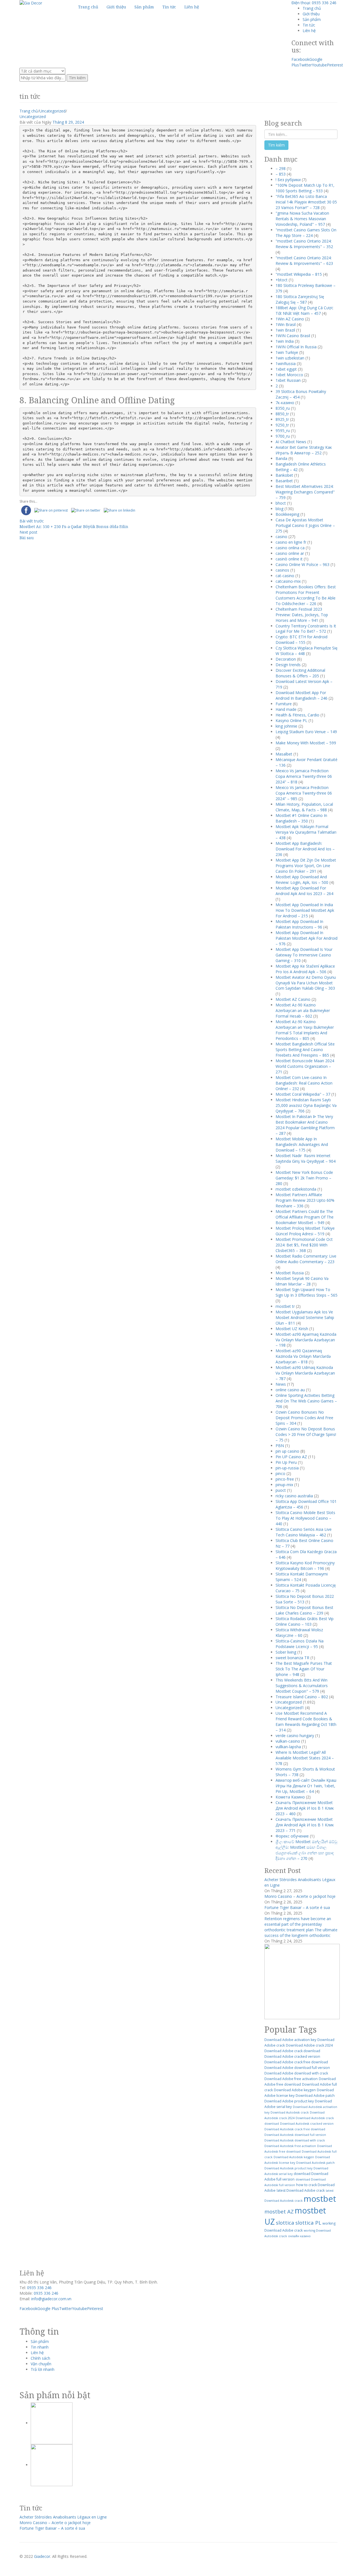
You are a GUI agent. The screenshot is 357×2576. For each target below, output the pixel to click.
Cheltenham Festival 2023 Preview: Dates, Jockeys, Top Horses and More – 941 (302, 615)
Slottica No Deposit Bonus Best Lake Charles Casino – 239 (304, 1610)
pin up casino (287, 1451)
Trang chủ (312, 8)
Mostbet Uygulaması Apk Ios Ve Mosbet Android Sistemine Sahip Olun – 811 (305, 1317)
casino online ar (290, 553)
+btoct (282, 280)
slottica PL (308, 2223)
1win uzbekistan (290, 358)
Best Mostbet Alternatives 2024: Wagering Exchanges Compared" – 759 (305, 492)
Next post (28, 532)
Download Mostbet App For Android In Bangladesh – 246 (301, 695)
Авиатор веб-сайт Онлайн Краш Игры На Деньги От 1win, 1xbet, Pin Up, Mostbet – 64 (306, 1786)
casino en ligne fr (291, 542)
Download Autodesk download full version (295, 2135)
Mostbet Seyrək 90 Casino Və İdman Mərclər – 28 (302, 1281)
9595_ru (283, 430)
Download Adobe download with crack (296, 2073)
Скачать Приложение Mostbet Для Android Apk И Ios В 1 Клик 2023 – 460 (305, 1808)
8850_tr (282, 414)
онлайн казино (299, 2236)
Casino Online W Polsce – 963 (302, 564)
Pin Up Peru (286, 1462)
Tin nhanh (40, 2347)
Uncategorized (52, 111)
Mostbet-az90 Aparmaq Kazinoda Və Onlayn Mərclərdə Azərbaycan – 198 (306, 1340)
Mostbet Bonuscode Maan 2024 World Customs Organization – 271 (305, 1066)
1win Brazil (285, 330)
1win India (285, 341)
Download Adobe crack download (292, 2051)
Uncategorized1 (290, 1708)
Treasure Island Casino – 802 (302, 1697)
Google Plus (48, 2308)
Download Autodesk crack (290, 2112)
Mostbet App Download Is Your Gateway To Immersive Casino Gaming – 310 (304, 955)
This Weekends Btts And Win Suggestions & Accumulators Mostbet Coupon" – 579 (302, 1686)
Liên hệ (309, 31)
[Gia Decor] (31, 3)
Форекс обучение (292, 1836)
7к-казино (285, 403)
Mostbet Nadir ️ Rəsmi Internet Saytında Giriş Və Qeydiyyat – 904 (306, 1158)
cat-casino (285, 576)
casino (281, 537)
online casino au (290, 1390)
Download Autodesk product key (288, 2168)
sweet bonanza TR (292, 1658)
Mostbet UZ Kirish (292, 1329)
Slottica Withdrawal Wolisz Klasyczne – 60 (299, 1633)
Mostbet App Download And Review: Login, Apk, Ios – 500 (302, 880)
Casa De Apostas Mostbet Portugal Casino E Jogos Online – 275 (305, 525)
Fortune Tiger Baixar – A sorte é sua (297, 1907)
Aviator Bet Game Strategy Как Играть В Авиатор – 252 (304, 450)
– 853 (281, 174)
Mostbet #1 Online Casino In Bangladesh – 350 (301, 818)
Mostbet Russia (290, 1273)
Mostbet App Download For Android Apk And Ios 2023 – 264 (304, 891)
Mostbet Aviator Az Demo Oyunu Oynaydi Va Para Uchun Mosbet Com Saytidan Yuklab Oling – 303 (306, 983)
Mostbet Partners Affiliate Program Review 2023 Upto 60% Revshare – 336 (305, 1200)
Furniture (284, 704)
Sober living (286, 1652)
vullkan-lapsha (288, 1747)
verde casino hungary (295, 1736)
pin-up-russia (287, 1468)
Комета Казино (290, 1797)
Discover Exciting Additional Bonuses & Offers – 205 (300, 673)
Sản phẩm (312, 19)
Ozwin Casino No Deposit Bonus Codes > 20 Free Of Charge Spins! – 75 (306, 1434)
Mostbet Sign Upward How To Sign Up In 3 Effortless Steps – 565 (307, 1292)
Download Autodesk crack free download (295, 2129)
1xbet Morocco (289, 375)
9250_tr (282, 425)
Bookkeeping (287, 514)
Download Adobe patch (315, 2096)
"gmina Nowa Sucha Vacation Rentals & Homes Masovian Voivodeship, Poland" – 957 (302, 219)
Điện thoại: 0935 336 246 (314, 3)
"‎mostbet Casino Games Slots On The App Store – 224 (306, 233)
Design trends (288, 665)
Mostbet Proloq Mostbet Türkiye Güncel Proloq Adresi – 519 (305, 1231)
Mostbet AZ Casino (293, 999)
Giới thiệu (311, 14)
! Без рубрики (288, 180)
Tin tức (309, 25)
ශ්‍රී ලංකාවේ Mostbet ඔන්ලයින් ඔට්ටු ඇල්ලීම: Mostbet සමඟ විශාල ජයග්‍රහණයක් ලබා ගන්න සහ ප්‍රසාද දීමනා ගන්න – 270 (306, 1850)
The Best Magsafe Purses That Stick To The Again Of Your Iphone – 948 (304, 1669)
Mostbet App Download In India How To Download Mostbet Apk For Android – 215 (305, 910)
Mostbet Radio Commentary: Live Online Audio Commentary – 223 (306, 1259)
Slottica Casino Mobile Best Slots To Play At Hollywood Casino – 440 (305, 1518)
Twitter (305, 65)
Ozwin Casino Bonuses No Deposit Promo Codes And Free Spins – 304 (304, 1418)
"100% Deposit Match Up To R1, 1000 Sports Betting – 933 (305, 188)
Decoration (286, 659)
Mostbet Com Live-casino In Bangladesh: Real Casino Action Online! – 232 (304, 1083)
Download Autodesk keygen (294, 2157)
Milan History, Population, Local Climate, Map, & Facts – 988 (304, 807)
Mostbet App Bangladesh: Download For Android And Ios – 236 (305, 849)
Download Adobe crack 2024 (309, 2045)
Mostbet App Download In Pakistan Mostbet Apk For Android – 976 (307, 938)
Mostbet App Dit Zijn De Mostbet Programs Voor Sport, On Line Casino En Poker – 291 (306, 866)
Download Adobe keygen (295, 2090)
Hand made (286, 709)
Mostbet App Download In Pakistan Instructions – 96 (299, 924)
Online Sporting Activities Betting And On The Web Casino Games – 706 (306, 1401)
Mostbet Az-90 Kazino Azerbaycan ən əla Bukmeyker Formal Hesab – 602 (303, 1010)
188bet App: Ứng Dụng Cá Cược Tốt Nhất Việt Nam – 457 (304, 310)
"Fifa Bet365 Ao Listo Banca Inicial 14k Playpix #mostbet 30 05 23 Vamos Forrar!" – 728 (306, 202)
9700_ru (283, 436)
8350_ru (283, 408)
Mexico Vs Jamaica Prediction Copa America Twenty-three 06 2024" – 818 (304, 776)
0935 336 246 (39, 2288)
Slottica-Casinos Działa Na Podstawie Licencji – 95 (300, 1644)
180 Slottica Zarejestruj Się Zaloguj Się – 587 (300, 299)
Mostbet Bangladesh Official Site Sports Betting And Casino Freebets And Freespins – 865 (305, 1050)
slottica (285, 2223)
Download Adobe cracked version (292, 2056)
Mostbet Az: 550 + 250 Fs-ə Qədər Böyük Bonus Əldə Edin (74, 527)
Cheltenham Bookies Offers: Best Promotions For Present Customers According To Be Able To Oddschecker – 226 (306, 595)
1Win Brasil (286, 324)
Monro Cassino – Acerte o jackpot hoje (300, 1896)
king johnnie (286, 726)
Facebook (300, 59)
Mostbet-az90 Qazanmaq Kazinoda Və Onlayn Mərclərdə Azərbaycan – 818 (303, 1356)
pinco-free (285, 1479)
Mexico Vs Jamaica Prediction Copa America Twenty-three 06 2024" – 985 (304, 793)
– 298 (281, 168)
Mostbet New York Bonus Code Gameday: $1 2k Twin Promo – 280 (304, 1178)
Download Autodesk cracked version (307, 2124)
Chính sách (40, 2358)
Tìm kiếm (77, 78)
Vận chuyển (41, 2364)
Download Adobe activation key (290, 2040)
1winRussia (286, 364)
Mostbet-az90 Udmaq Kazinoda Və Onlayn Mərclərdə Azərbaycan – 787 (305, 1373)
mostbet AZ (279, 2211)
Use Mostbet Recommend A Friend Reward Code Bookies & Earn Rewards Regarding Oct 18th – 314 (306, 1722)
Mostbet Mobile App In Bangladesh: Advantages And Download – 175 (302, 1144)
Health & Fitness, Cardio (297, 715)
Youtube (319, 65)
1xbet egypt (286, 369)
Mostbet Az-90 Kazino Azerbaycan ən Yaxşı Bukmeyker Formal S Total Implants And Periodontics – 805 (305, 1030)
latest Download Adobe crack (301, 2190)
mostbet (320, 2199)
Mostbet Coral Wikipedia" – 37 (303, 1094)
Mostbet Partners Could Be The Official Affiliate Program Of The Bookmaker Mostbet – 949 (305, 1217)
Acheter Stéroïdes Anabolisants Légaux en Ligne (63, 2517)
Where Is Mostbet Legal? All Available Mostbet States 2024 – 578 (305, 1758)
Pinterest (335, 65)
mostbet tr (285, 1306)
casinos (282, 570)
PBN (280, 1446)
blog (279, 509)
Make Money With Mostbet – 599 (306, 743)
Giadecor (42, 2556)
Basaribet (284, 481)
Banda (281, 458)
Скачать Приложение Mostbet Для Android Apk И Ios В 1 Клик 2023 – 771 (305, 1825)
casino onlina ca (290, 548)
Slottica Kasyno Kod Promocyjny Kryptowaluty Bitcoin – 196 (305, 1566)
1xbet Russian (288, 380)
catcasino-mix (288, 581)
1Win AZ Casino (290, 319)
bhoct (281, 503)
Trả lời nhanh (43, 2369)
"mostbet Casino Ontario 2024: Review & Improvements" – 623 (304, 261)
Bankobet (284, 475)
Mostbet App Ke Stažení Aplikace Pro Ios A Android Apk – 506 (305, 969)
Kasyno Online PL (291, 720)
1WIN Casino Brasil (293, 336)
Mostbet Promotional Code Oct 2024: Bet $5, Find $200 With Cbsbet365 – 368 (304, 1245)
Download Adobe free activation (291, 2079)
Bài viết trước (32, 521)
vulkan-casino (288, 1741)
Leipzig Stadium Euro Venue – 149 (306, 732)
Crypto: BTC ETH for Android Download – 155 (301, 640)
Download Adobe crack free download (296, 2062)
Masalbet (284, 754)
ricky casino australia (294, 1496)
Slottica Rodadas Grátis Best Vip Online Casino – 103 (305, 1621)
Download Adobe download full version (297, 2068)
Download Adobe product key (289, 2101)
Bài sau (27, 538)
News (281, 1384)
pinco (280, 1473)
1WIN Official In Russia (296, 347)
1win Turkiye (287, 352)
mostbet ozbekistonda (296, 1189)
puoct (281, 1490)
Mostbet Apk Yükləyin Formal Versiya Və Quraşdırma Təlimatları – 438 (306, 832)
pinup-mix (284, 1485)
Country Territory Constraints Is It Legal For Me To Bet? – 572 (306, 629)
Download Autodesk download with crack (295, 2140)
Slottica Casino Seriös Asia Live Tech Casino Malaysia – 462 (304, 1532)
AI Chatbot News (291, 442)
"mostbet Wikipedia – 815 (299, 274)
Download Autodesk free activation (290, 2146)
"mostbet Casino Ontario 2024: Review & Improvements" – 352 (304, 244)
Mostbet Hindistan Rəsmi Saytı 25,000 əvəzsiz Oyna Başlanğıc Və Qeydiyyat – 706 (306, 1105)
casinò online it (289, 559)
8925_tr (282, 419)
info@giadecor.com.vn (51, 2299)
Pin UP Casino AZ (291, 1457)
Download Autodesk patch (315, 2163)
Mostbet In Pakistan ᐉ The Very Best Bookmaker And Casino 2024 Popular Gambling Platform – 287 (305, 1125)
